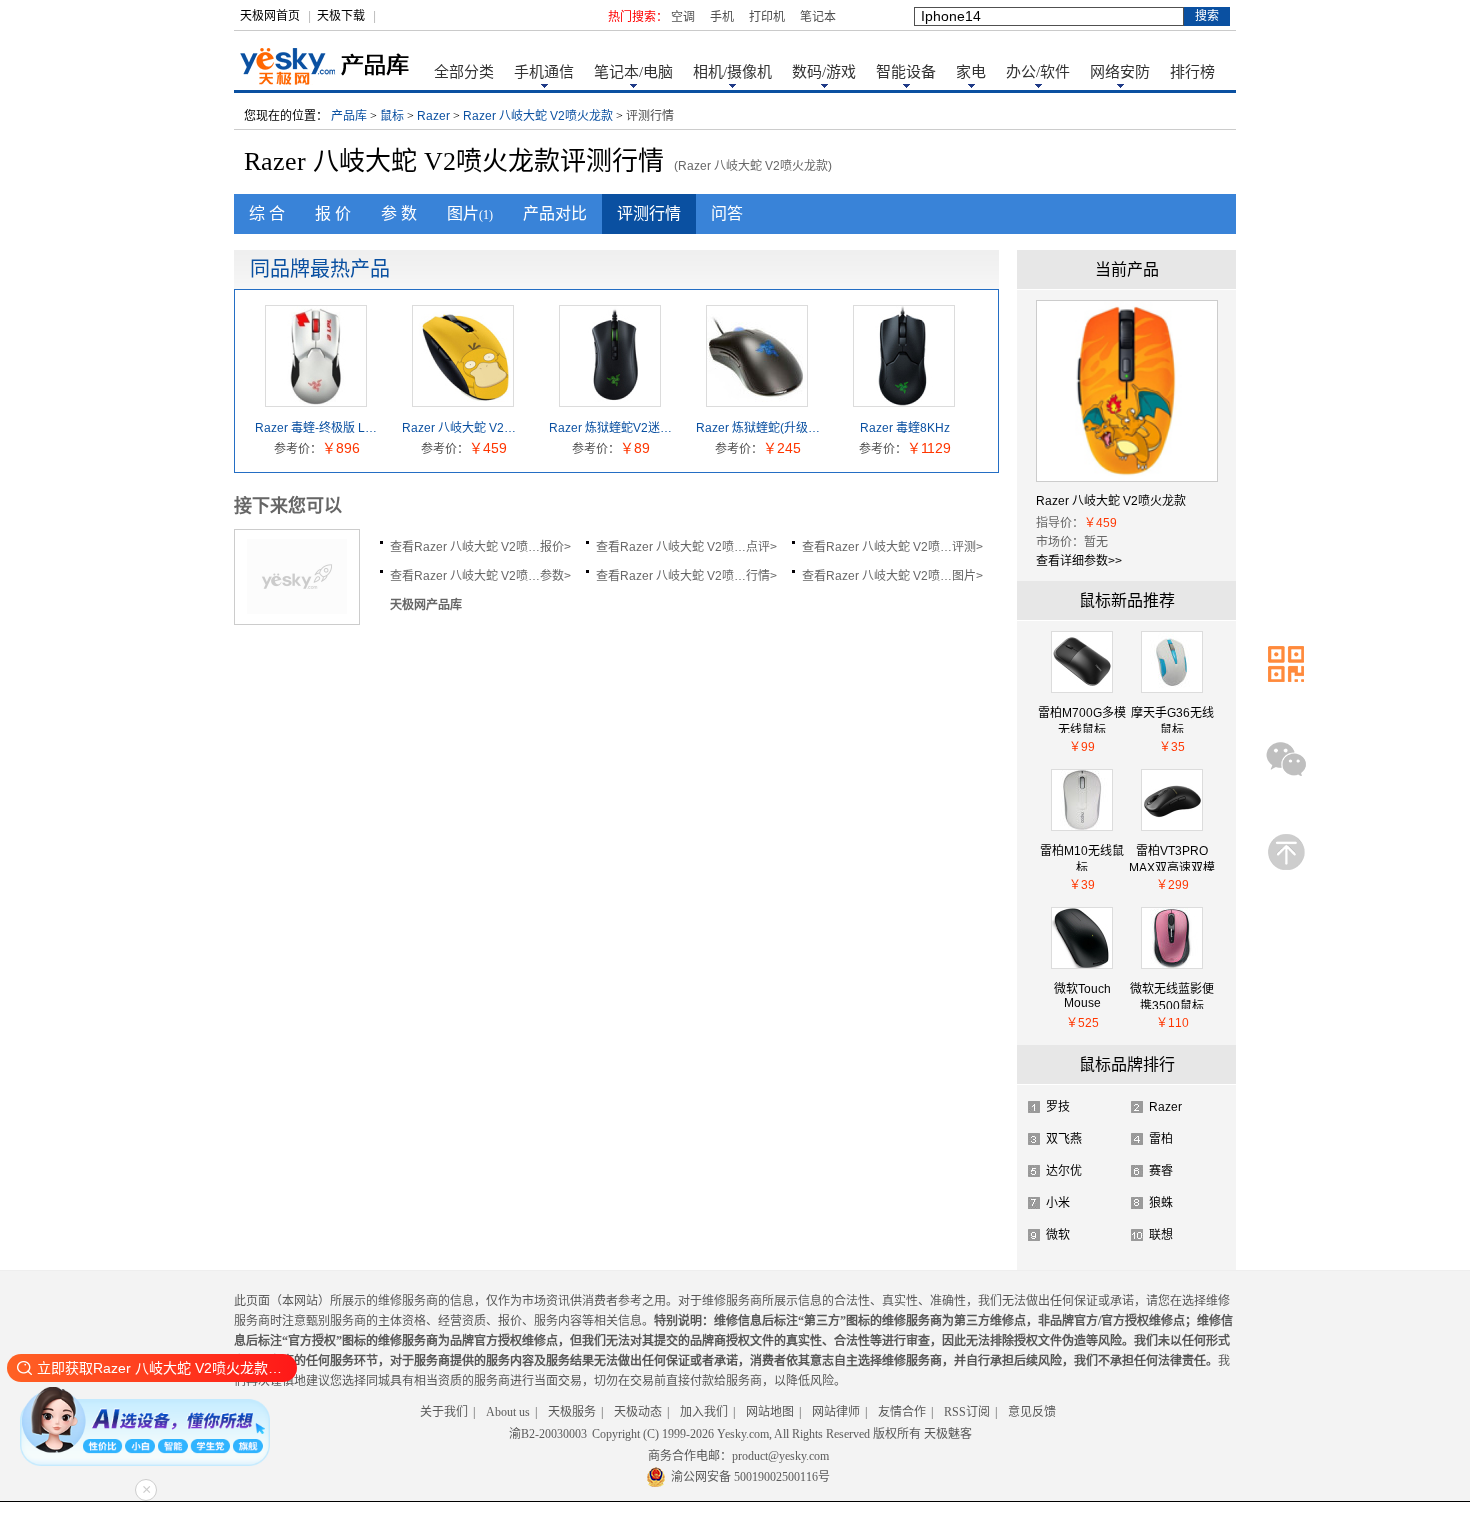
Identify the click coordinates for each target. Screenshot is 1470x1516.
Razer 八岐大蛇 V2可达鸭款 (464, 428)
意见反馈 (1032, 1412)
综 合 (267, 213)
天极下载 (341, 16)
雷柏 (1161, 1139)
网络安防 (1120, 72)
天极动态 (638, 1412)
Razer (433, 116)
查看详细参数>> (1079, 561)
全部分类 (464, 72)
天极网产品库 (426, 605)
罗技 (1058, 1107)
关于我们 (444, 1412)
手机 (722, 17)
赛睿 (1161, 1171)
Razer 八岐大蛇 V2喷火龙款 (538, 116)
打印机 (767, 17)
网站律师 (836, 1412)
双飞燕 (1064, 1139)
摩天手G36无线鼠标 (1172, 719)
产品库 (349, 116)
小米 (1058, 1203)
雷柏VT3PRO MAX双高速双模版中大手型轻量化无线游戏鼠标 (1172, 857)
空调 (683, 17)
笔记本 (818, 17)
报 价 (333, 213)
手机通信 (544, 72)
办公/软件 (1038, 72)
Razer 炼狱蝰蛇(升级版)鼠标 (758, 428)
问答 (727, 213)
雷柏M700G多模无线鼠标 (1082, 719)
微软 (1058, 1235)
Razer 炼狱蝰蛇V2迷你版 (611, 428)
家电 (971, 72)
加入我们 (704, 1412)
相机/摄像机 (732, 72)
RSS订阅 (967, 1412)
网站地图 (770, 1412)
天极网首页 (270, 16)
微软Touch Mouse (1082, 995)
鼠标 (392, 116)
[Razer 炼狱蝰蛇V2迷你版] (610, 399)
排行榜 (1192, 72)
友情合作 (902, 1412)
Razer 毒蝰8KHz (905, 428)
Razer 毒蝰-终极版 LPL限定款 (317, 428)
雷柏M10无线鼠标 (1082, 857)
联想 (1161, 1235)
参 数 (399, 213)
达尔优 (1064, 1171)
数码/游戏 (824, 72)
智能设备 (906, 72)
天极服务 (572, 1412)
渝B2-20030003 (548, 1434)
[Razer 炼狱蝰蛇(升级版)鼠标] (757, 399)
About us (508, 1412)
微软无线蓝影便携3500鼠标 (1172, 995)
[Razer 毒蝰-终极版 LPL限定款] (316, 399)
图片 (470, 213)
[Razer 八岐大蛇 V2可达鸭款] (463, 399)
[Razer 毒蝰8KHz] (904, 399)
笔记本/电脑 (633, 72)
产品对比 (555, 213)
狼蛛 (1161, 1203)
